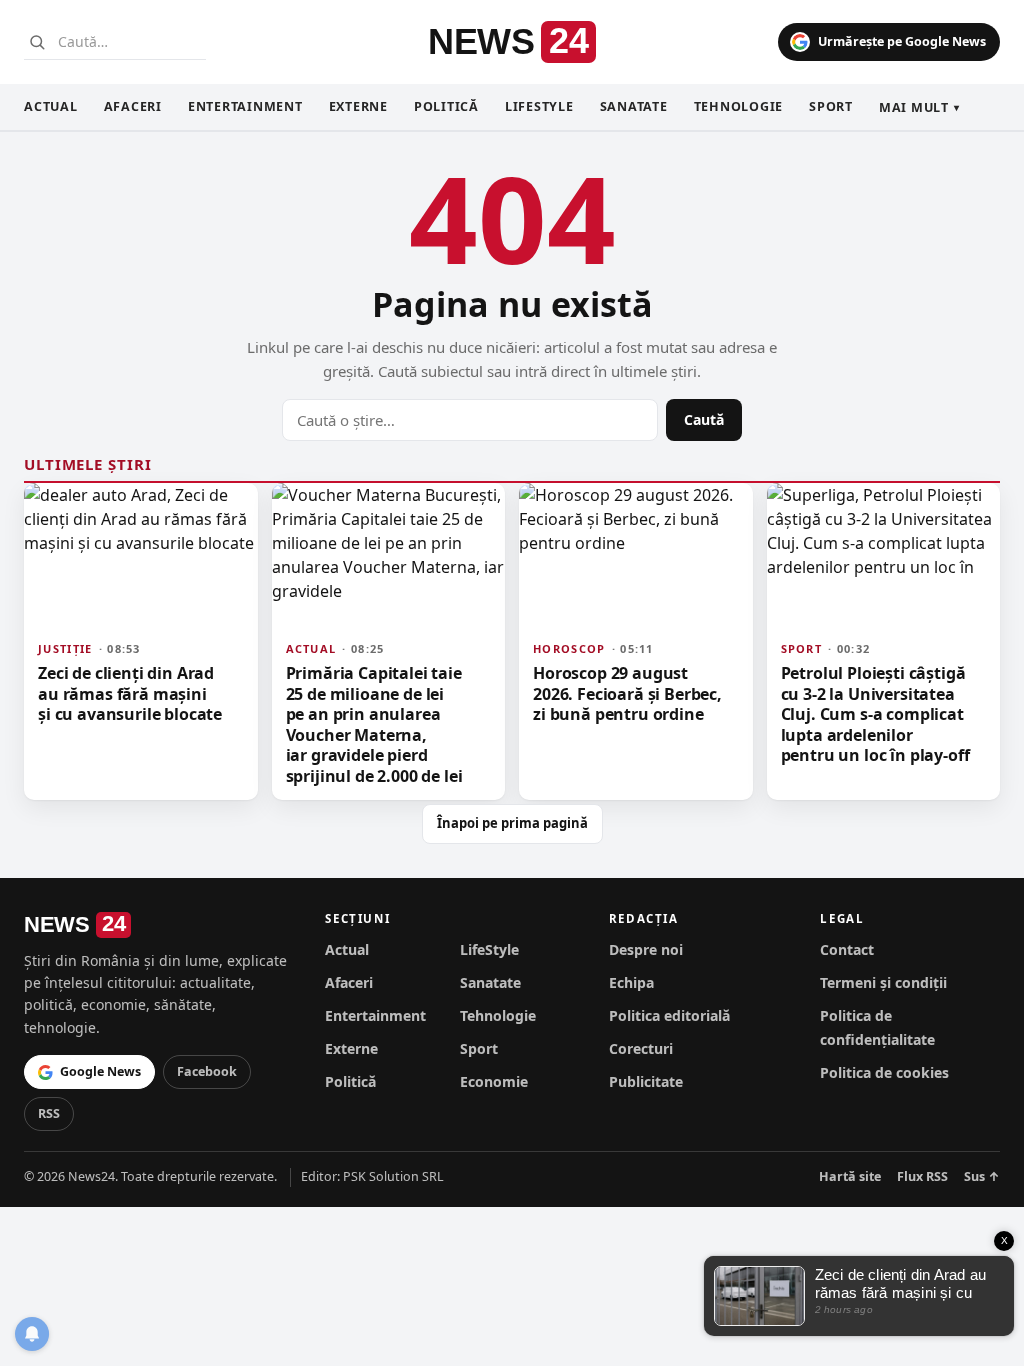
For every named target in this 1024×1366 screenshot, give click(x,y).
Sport (831, 106)
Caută (704, 419)
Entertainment (245, 106)
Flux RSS (922, 1176)
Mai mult (919, 107)
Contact (847, 949)
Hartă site (850, 1176)
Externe (358, 106)
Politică (446, 106)
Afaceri (133, 106)
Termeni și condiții (883, 982)
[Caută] (37, 42)
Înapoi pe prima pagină (512, 823)
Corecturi (641, 1048)
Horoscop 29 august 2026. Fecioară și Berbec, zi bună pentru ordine (627, 693)
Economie (494, 1081)
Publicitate (646, 1081)
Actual (51, 106)
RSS (49, 1113)
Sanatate (634, 106)
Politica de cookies (884, 1072)
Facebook (207, 1071)
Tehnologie (739, 106)
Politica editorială (669, 1015)
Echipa (631, 982)
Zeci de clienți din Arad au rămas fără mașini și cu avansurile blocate (130, 693)
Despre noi (646, 949)
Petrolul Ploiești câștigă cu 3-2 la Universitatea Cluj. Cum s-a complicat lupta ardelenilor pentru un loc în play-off (875, 714)
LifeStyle (539, 106)
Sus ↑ (982, 1176)
